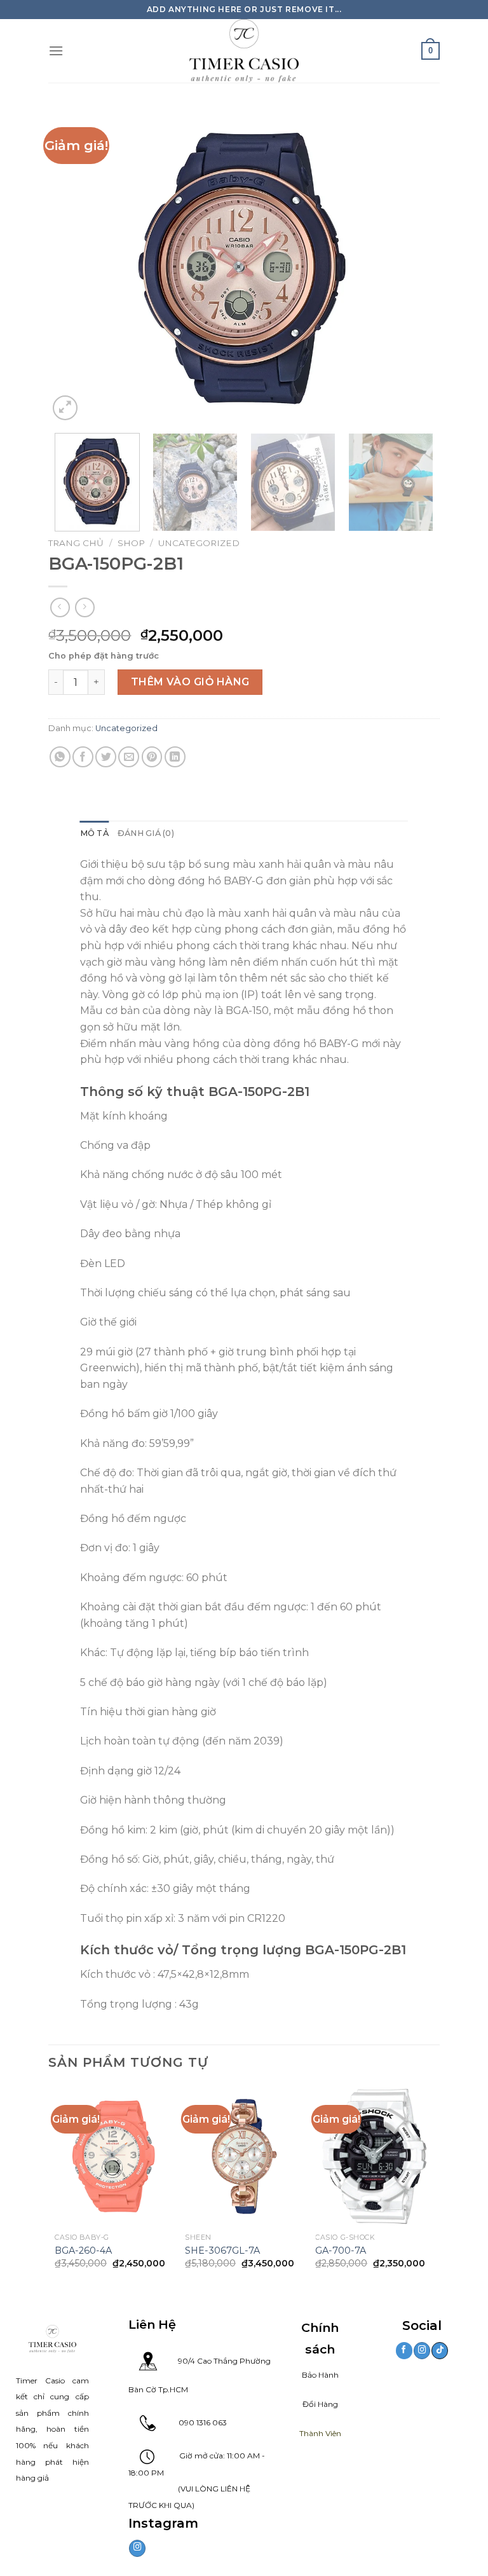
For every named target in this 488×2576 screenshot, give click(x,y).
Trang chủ (76, 543)
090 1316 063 (191, 2422)
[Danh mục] (56, 51)
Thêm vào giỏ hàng (190, 682)
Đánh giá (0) (146, 833)
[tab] (94, 833)
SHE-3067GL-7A (222, 2251)
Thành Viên (320, 2433)
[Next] (416, 265)
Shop (131, 543)
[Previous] (72, 265)
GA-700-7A (341, 2251)
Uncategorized (199, 543)
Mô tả (94, 833)
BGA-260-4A (83, 2251)
